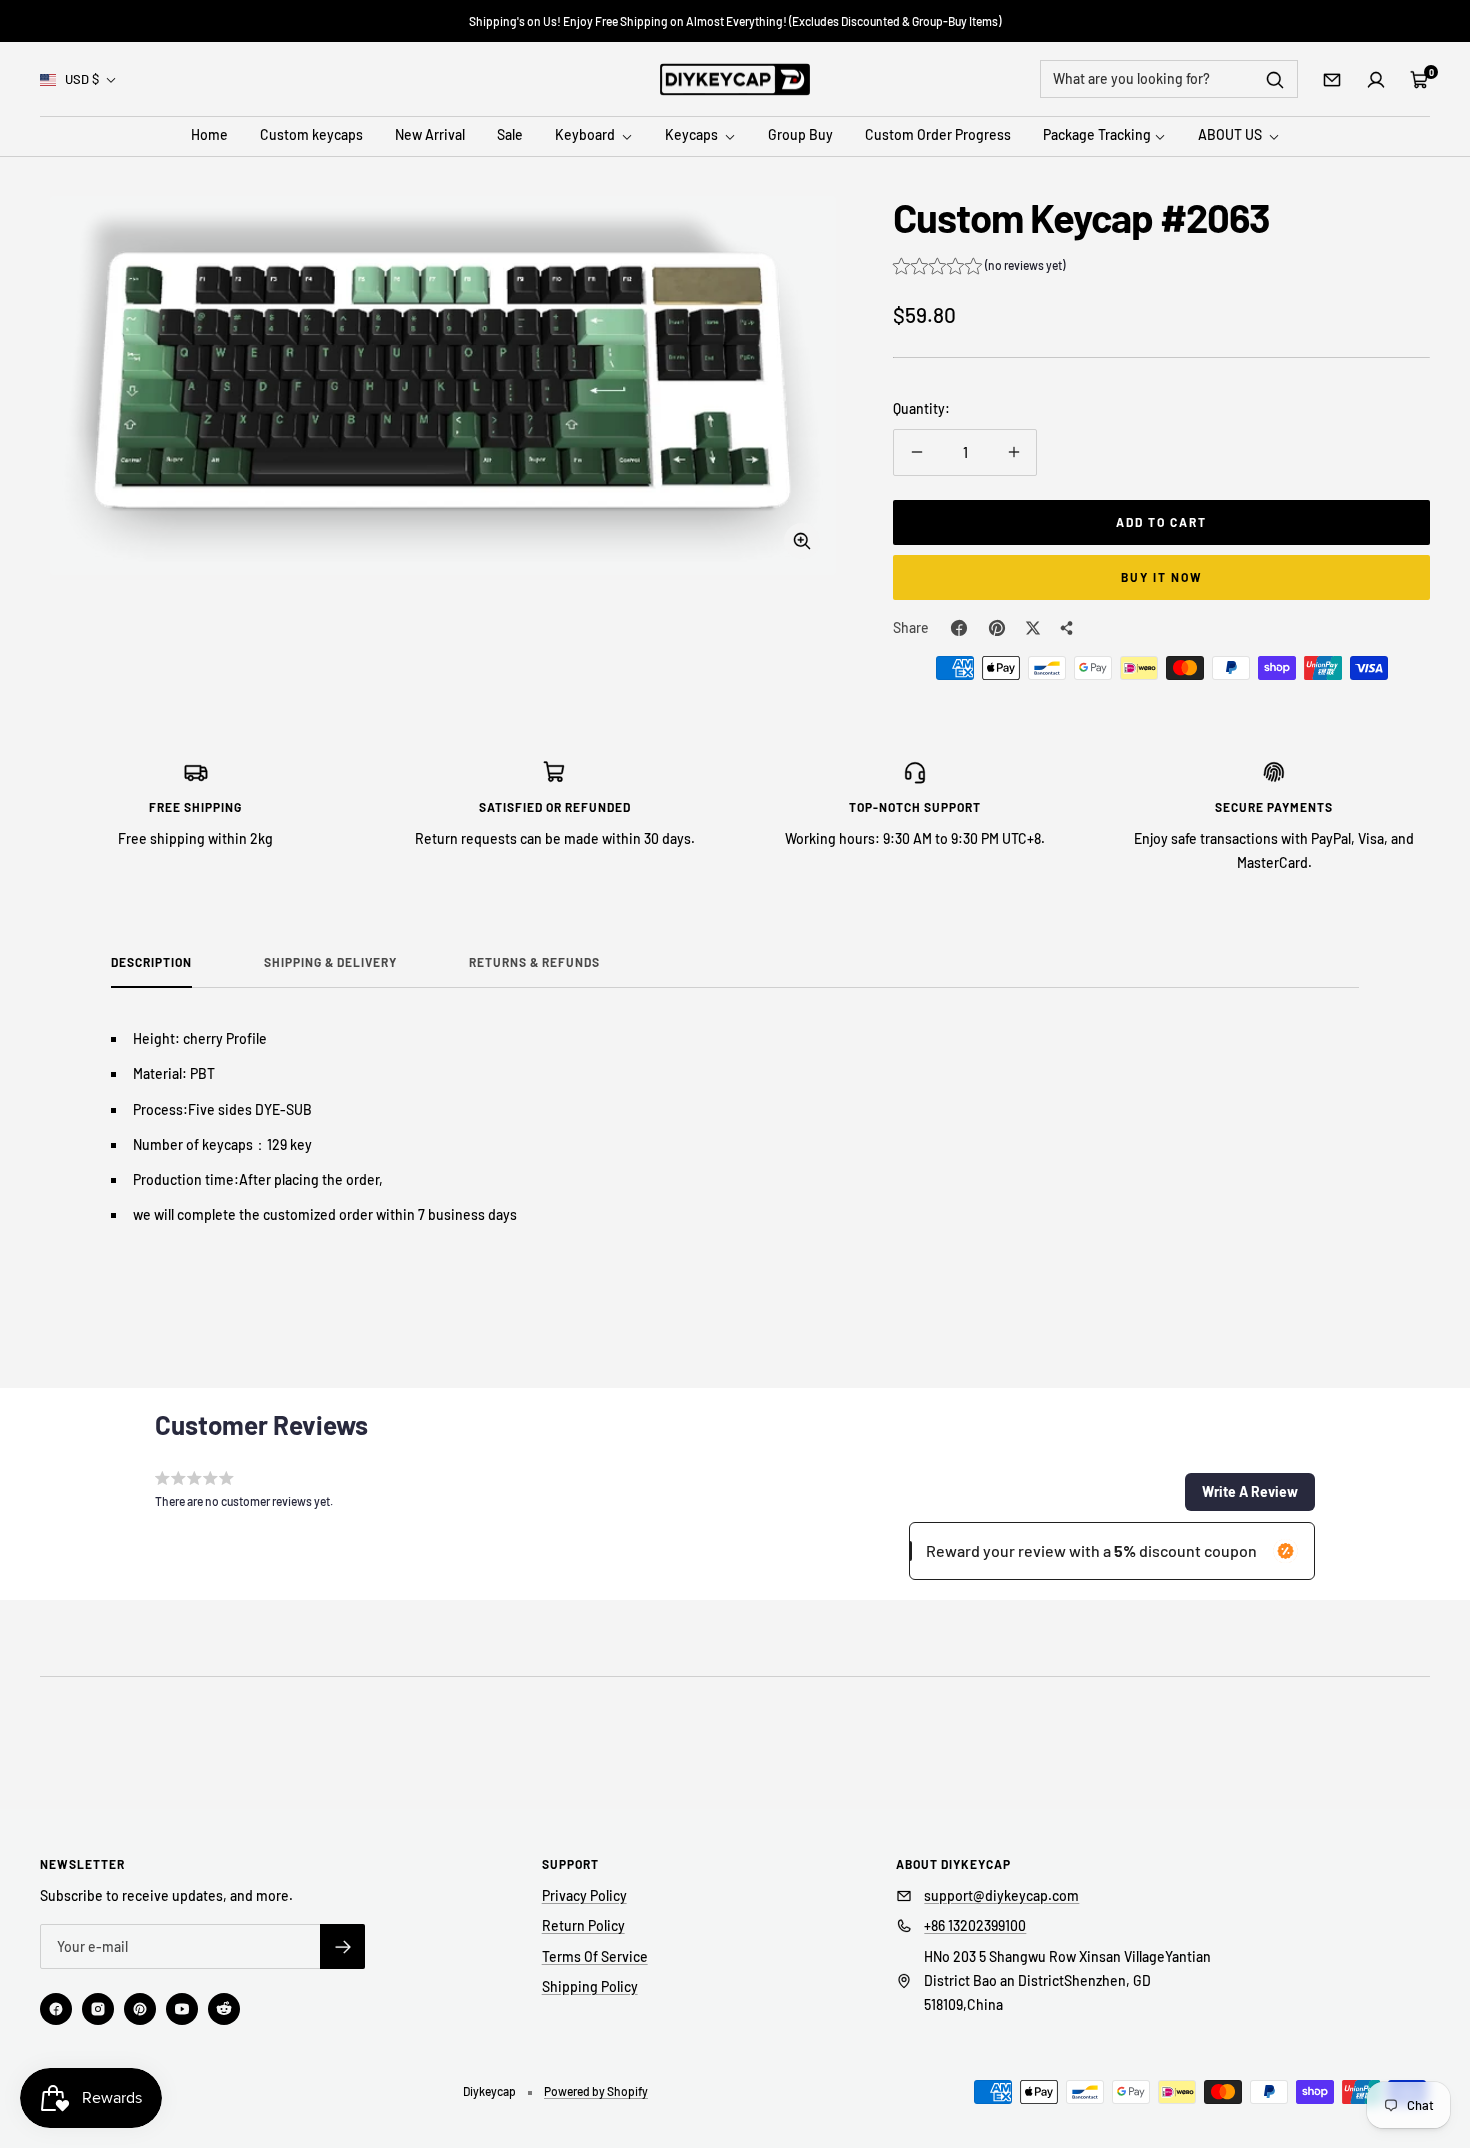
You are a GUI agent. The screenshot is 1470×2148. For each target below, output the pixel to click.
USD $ (82, 79)
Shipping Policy (590, 1986)
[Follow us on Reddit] (224, 2009)
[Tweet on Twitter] (1033, 628)
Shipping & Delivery (330, 962)
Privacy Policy (584, 1895)
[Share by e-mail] (1067, 628)
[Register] (342, 1946)
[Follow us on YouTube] (182, 2009)
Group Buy (800, 135)
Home (209, 135)
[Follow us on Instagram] (98, 2009)
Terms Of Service (595, 1956)
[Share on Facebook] (959, 628)
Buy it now (1162, 577)
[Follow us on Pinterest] (140, 2009)
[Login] (1376, 80)
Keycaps (693, 135)
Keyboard (586, 135)
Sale (510, 135)
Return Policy (583, 1925)
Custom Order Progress (938, 135)
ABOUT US (1231, 135)
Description (151, 962)
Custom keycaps (311, 135)
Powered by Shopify (596, 2091)
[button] (979, 268)
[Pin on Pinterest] (997, 628)
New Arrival (430, 135)
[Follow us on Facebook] (56, 2009)
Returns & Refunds (534, 962)
